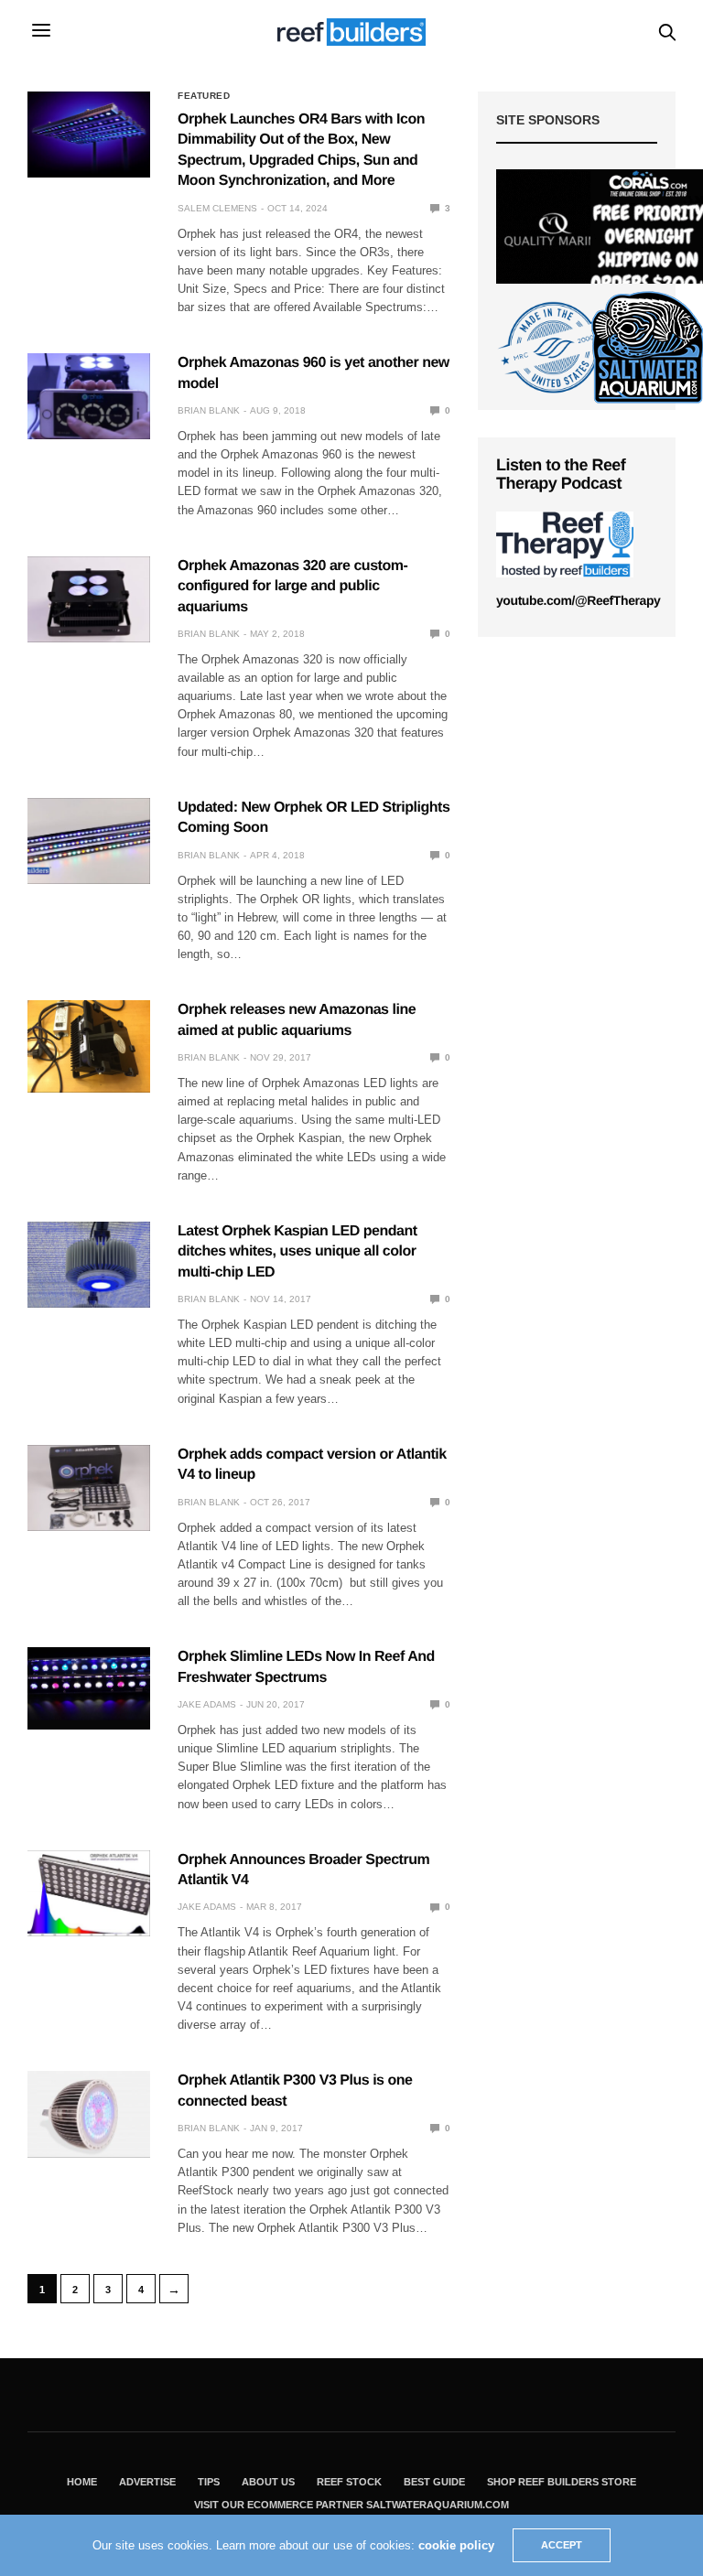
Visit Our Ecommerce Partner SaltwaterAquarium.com (351, 2505)
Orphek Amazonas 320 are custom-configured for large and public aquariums (292, 587)
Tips (209, 2482)
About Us (268, 2482)
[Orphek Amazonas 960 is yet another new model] (89, 396)
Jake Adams (207, 1704)
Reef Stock (349, 2482)
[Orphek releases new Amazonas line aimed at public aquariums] (89, 1046)
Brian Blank (209, 410)
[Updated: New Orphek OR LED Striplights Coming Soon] (89, 841)
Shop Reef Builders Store (562, 2482)
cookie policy (456, 2545)
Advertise (147, 2482)
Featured (204, 96)
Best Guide (434, 2482)
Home (82, 2482)
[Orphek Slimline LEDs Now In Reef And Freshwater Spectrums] (89, 1684)
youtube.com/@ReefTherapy (578, 600)
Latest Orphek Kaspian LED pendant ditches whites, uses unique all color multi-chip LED (297, 1252)
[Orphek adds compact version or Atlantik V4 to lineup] (89, 1488)
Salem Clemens (217, 208)
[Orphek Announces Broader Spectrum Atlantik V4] (89, 1893)
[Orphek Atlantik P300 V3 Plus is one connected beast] (89, 2114)
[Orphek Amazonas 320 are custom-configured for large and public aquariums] (89, 599)
